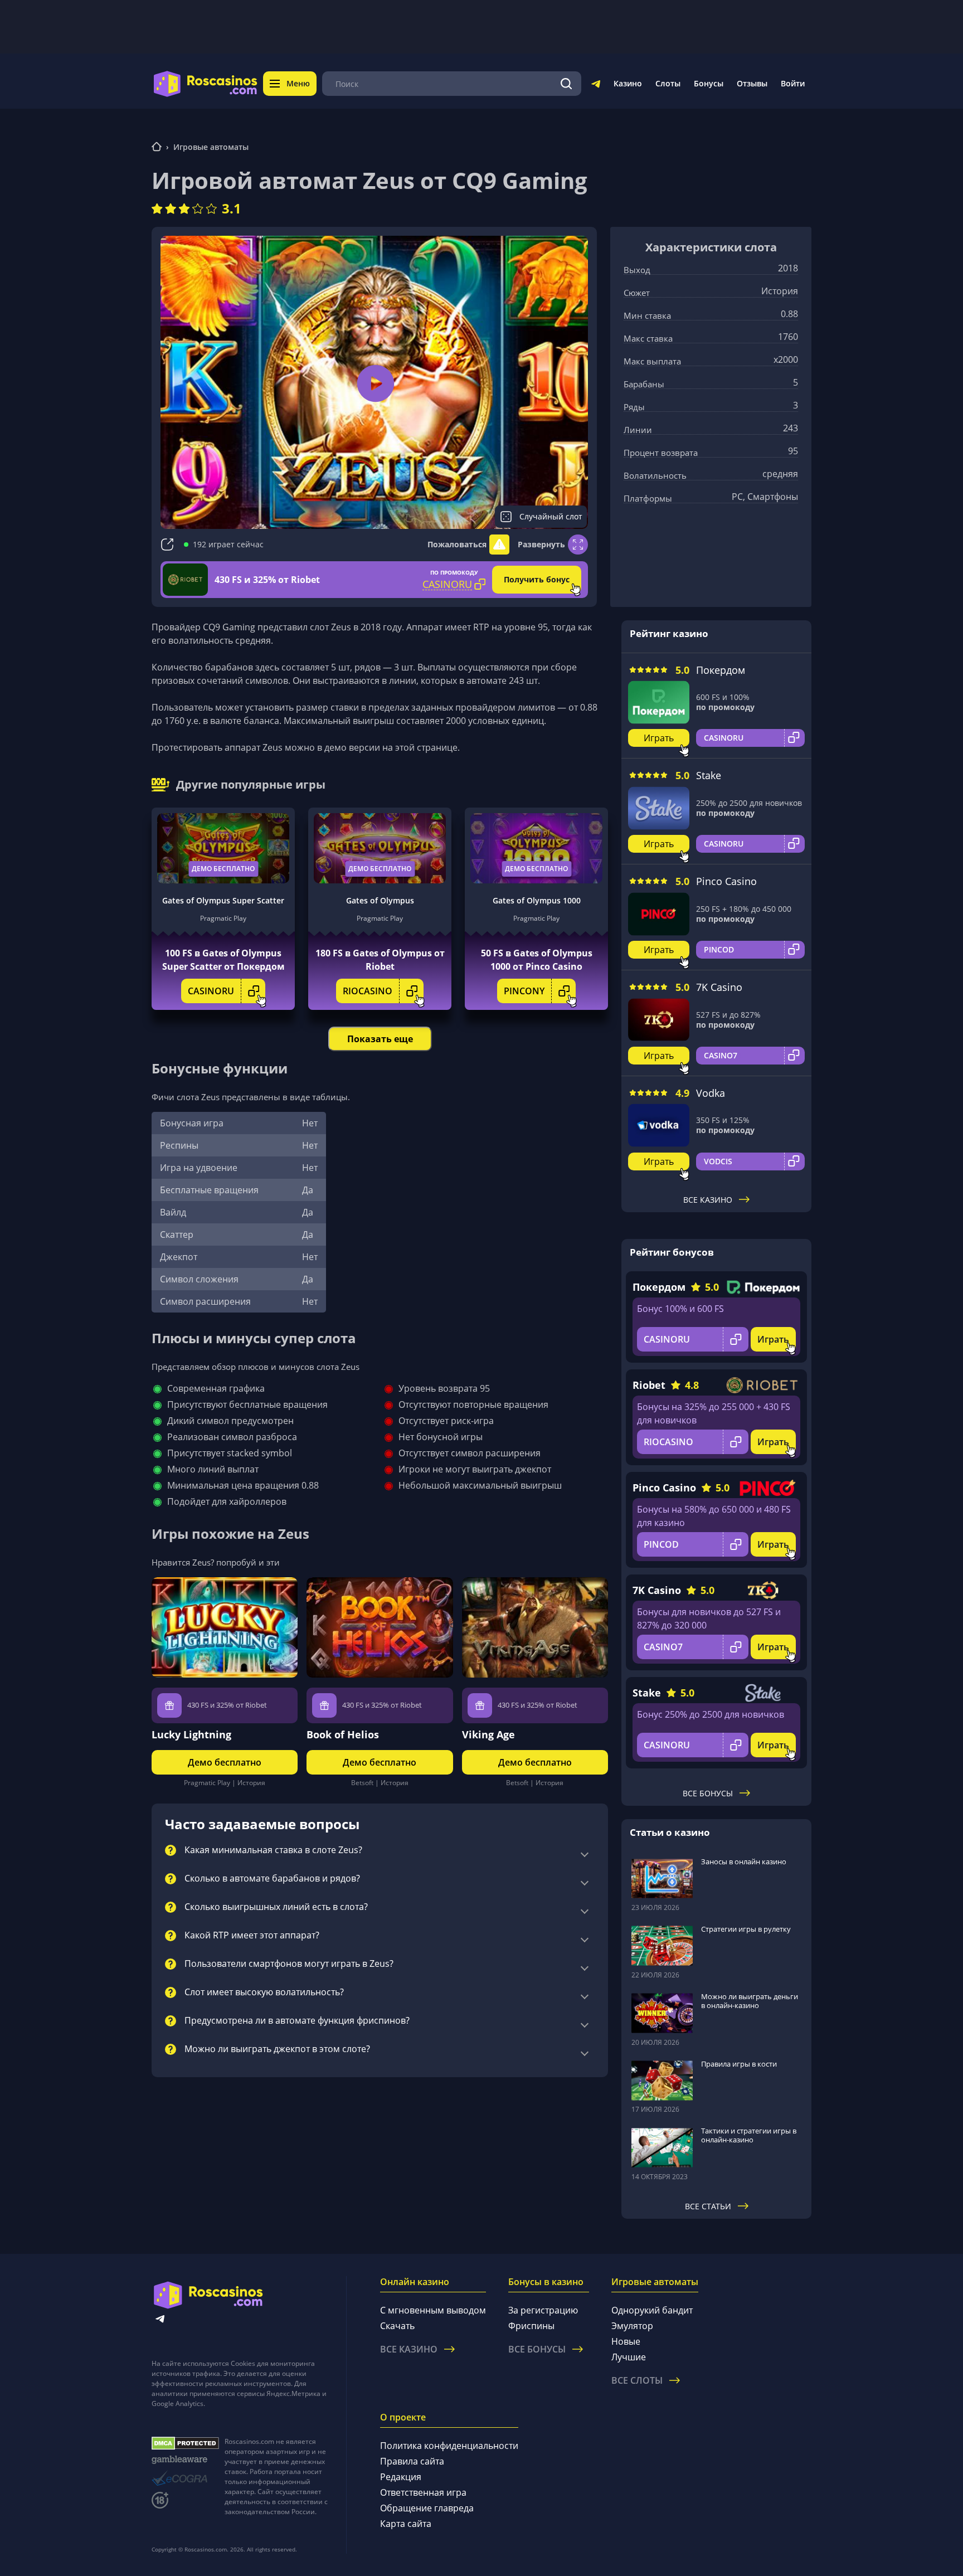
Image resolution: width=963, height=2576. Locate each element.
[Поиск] (566, 84)
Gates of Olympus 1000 (537, 900)
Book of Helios (343, 1734)
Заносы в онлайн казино (744, 1861)
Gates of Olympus (380, 900)
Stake (709, 775)
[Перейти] (596, 86)
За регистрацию (543, 2310)
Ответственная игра (423, 2492)
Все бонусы (708, 1793)
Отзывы (752, 83)
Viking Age (488, 1734)
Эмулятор (632, 2326)
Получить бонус (537, 579)
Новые (626, 2341)
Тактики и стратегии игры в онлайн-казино (749, 2135)
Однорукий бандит (652, 2310)
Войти (793, 83)
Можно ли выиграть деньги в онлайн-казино (750, 2001)
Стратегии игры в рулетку (746, 1929)
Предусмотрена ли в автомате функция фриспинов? (297, 2021)
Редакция (401, 2477)
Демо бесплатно (223, 869)
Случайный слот (551, 516)
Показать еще (380, 1039)
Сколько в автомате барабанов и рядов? (272, 1879)
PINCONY (524, 991)
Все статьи (708, 2206)
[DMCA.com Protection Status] (185, 2443)
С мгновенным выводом (433, 2310)
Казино (628, 83)
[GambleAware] (185, 2460)
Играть (659, 738)
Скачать (397, 2326)
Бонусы (709, 83)
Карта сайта (406, 2524)
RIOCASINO (368, 991)
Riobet (649, 1385)
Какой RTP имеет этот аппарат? (252, 1936)
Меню (298, 83)
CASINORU (211, 991)
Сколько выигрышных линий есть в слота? (276, 1907)
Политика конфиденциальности (449, 2446)
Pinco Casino (726, 881)
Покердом (721, 670)
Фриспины (531, 2326)
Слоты (668, 83)
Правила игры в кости (739, 2064)
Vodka (711, 1093)
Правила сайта (412, 2461)
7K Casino (719, 987)
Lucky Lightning (191, 1734)
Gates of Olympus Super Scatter (223, 900)
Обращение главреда (427, 2508)
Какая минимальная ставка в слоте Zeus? (273, 1850)
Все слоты (637, 2380)
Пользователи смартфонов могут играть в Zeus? (289, 1964)
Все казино (708, 1200)
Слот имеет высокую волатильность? (264, 1992)
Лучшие (629, 2357)
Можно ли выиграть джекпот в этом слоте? (277, 2049)
